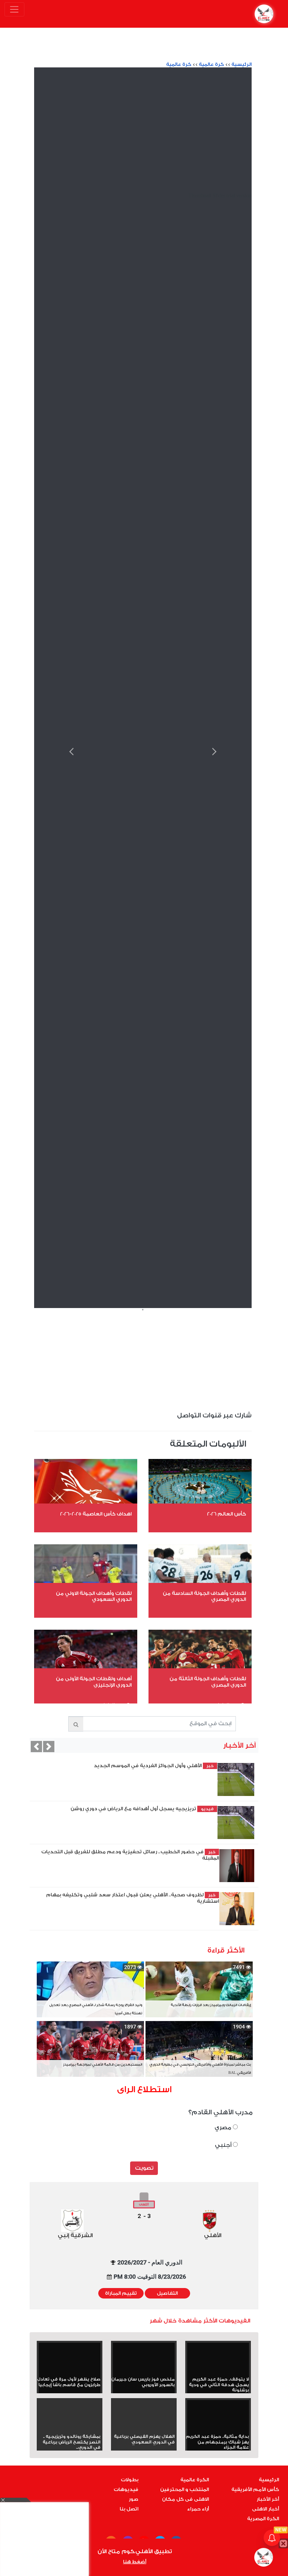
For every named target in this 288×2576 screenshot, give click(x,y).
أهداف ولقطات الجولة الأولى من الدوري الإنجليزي (94, 1682)
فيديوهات (126, 2489)
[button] (36, 1747)
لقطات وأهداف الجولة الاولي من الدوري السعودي (94, 1596)
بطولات (130, 2480)
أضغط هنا (135, 2562)
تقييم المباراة (121, 2293)
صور (133, 2499)
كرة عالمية (211, 64)
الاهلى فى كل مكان (185, 2499)
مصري (224, 2128)
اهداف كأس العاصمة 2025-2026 (96, 1514)
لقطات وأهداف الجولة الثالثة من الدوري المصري (208, 1682)
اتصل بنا (129, 2509)
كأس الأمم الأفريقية (255, 2489)
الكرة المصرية (263, 2519)
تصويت (144, 2168)
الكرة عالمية (195, 2480)
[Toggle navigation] (14, 9)
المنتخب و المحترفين (184, 2489)
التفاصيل (167, 2293)
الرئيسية (241, 64)
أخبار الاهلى (265, 2509)
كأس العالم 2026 (226, 1514)
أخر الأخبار (268, 2499)
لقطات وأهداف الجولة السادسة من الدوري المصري (204, 1596)
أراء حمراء (198, 2509)
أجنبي (224, 2145)
